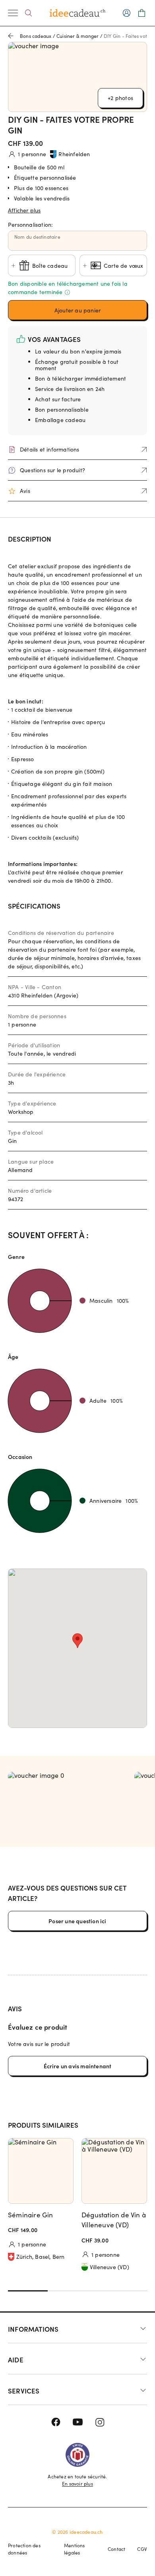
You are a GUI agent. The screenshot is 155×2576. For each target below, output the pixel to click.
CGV (142, 2549)
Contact (116, 2549)
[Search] (28, 13)
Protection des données (24, 2549)
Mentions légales (75, 2549)
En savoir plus (77, 2484)
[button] (77, 209)
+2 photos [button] (120, 98)
